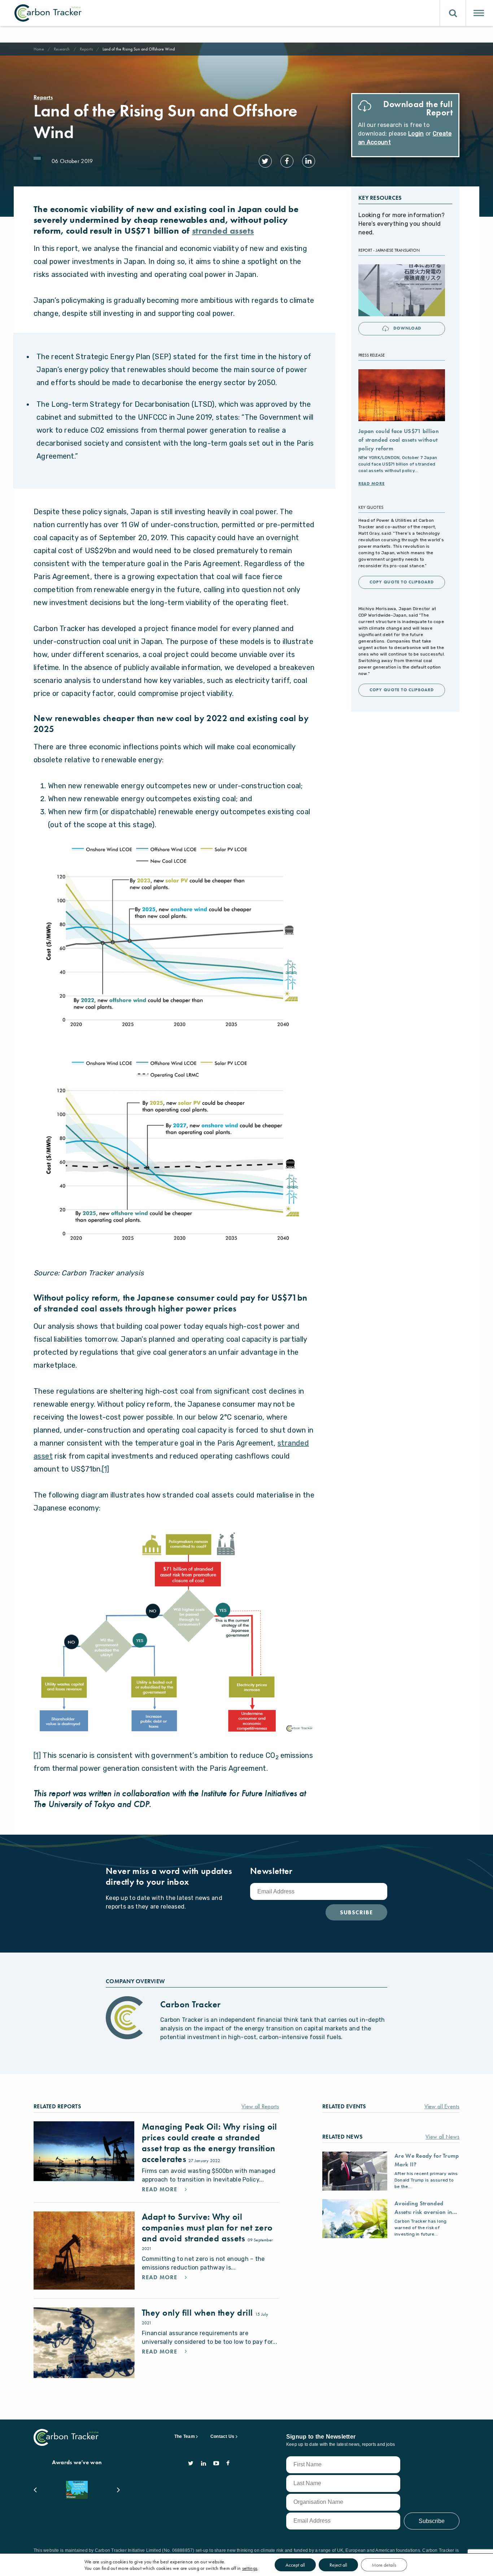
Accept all (295, 2565)
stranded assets (223, 231)
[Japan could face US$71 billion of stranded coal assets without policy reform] (402, 395)
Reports (86, 49)
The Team (185, 2436)
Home (39, 49)
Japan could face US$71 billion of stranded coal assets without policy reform (399, 440)
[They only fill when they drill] (84, 2343)
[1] (105, 1469)
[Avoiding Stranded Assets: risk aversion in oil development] (355, 2219)
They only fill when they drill (198, 2313)
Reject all (338, 2565)
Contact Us (222, 2436)
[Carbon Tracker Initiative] (48, 13)
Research (62, 49)
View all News (442, 2137)
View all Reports (260, 2106)
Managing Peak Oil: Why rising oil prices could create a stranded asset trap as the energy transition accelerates (210, 2143)
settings (250, 2568)
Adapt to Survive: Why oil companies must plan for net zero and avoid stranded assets (207, 2227)
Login (416, 134)
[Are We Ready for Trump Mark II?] (355, 2171)
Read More (371, 484)
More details (384, 2565)
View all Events (442, 2106)
